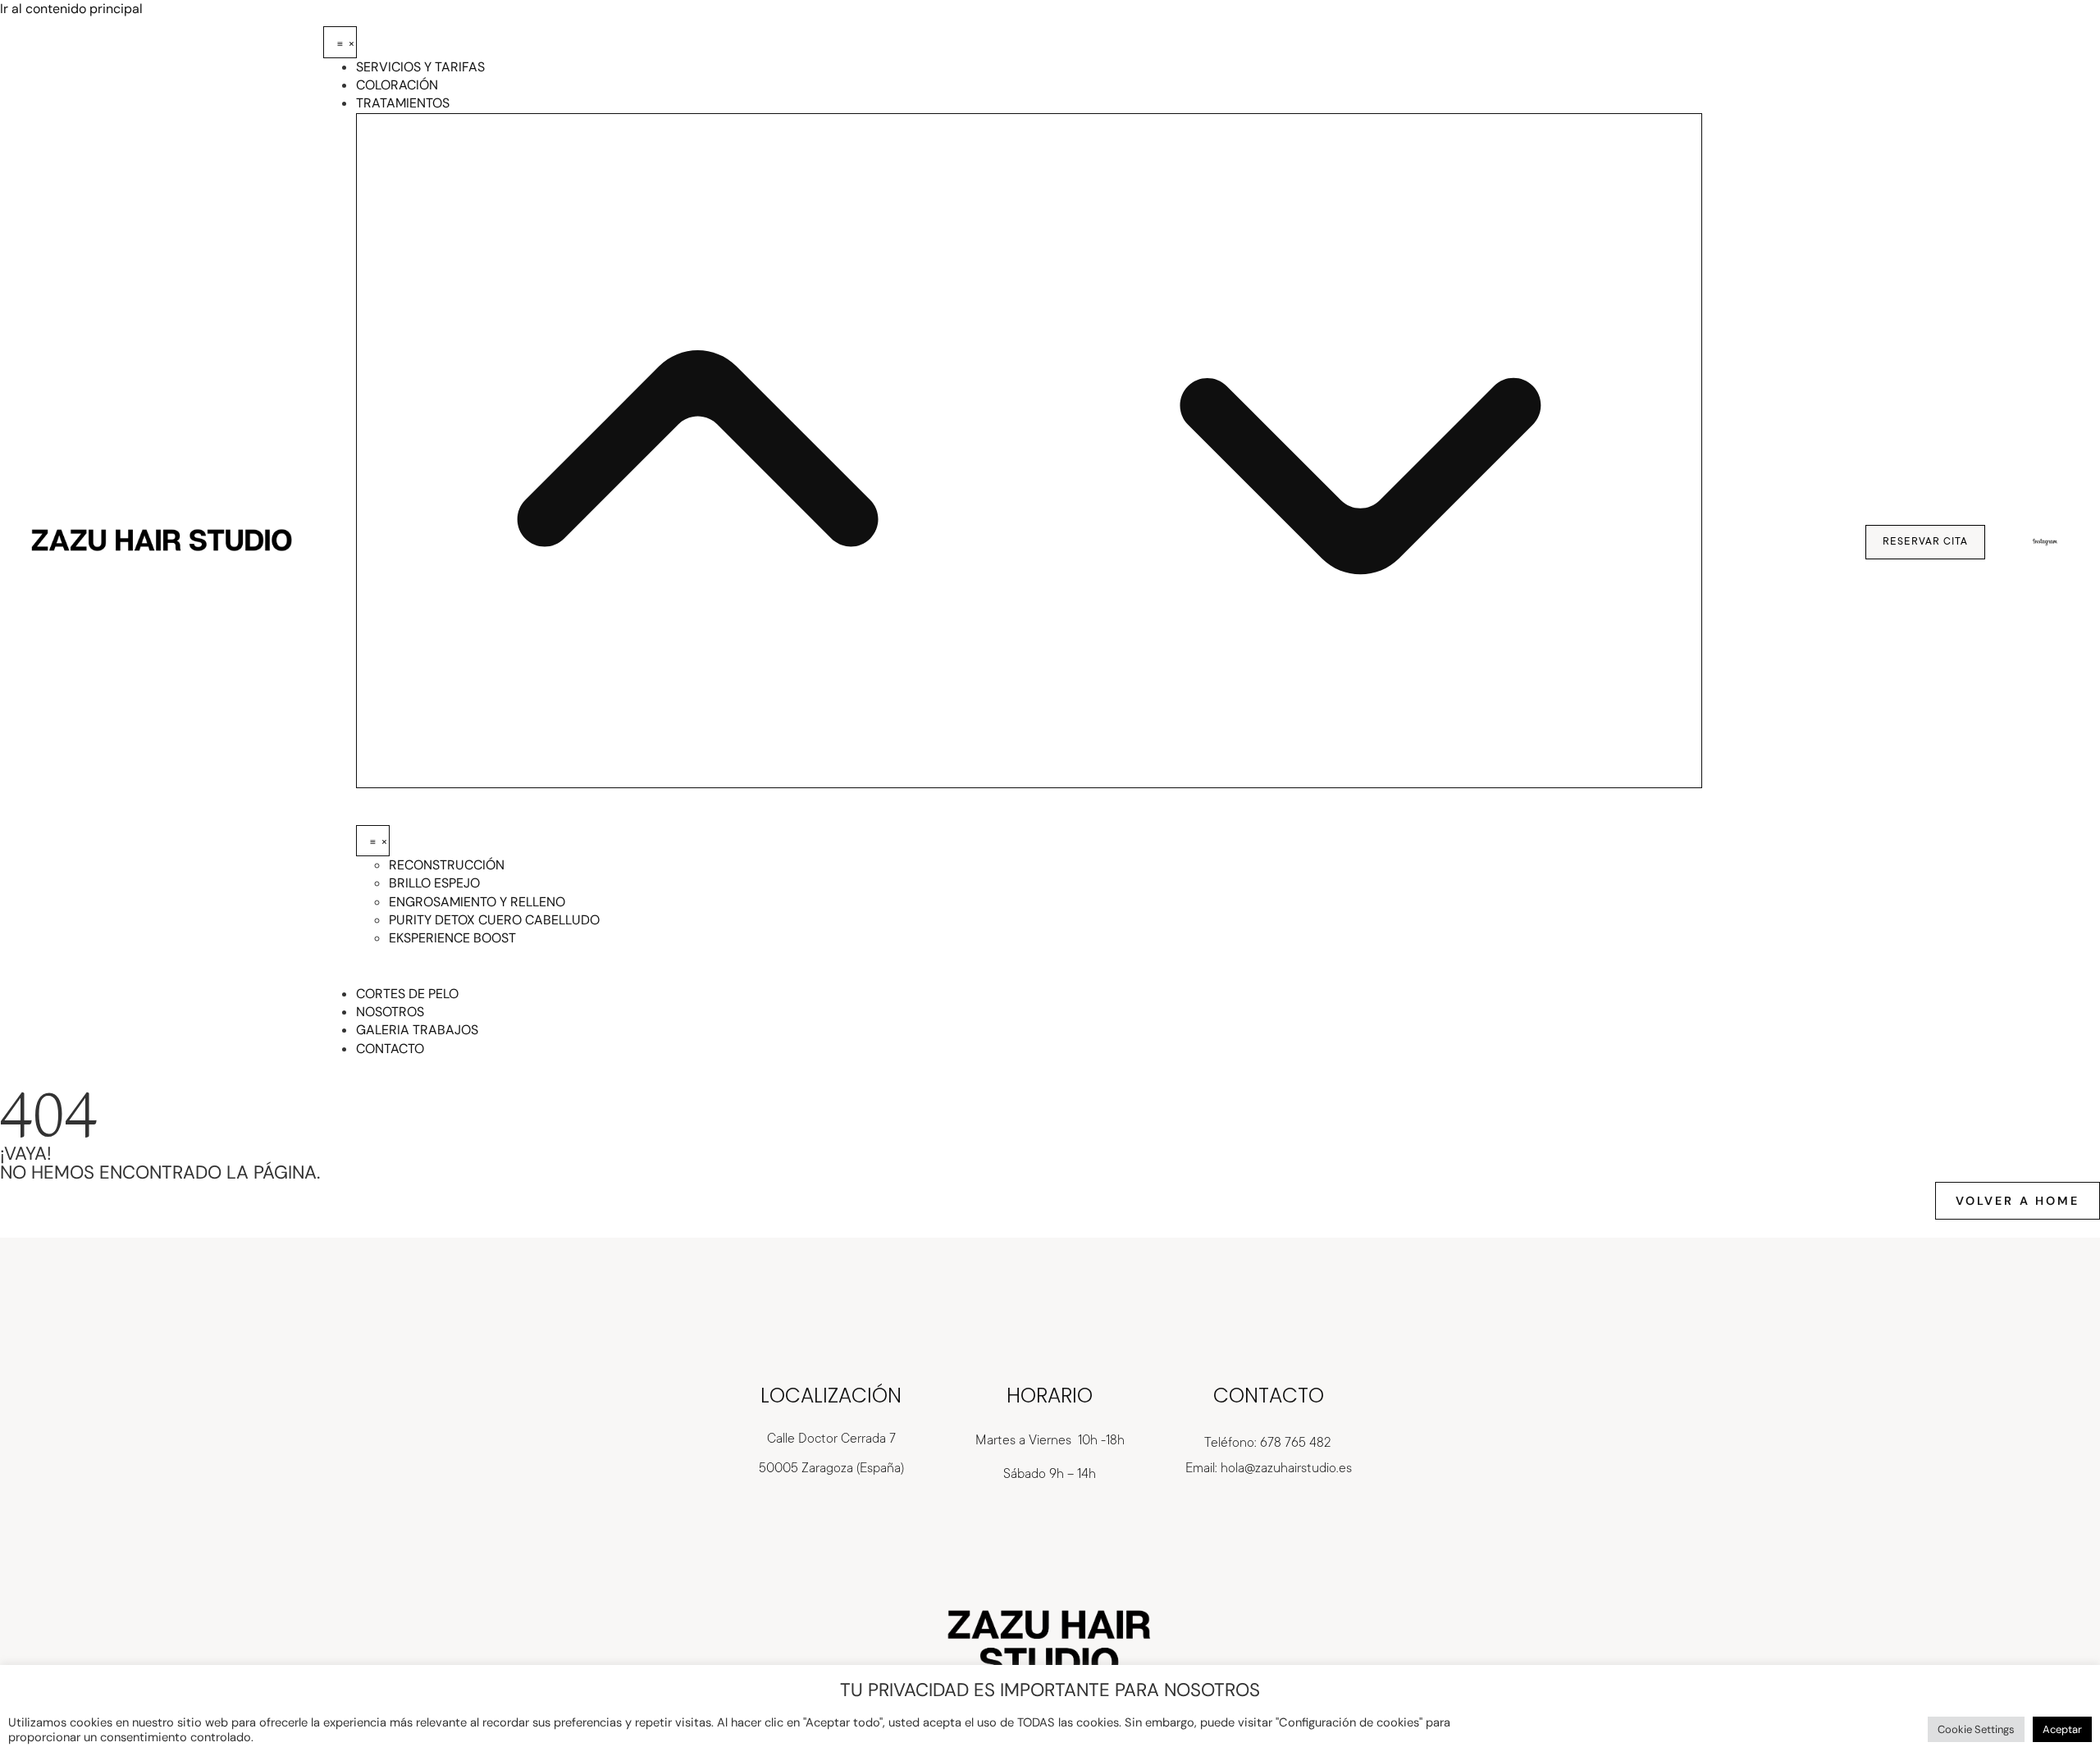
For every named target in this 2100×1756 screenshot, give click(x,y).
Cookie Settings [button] (1976, 1729)
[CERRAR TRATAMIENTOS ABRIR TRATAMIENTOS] (1029, 451)
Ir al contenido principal (71, 9)
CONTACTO (1269, 1396)
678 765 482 (1295, 1443)
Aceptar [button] (2062, 1729)
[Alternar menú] (340, 42)
